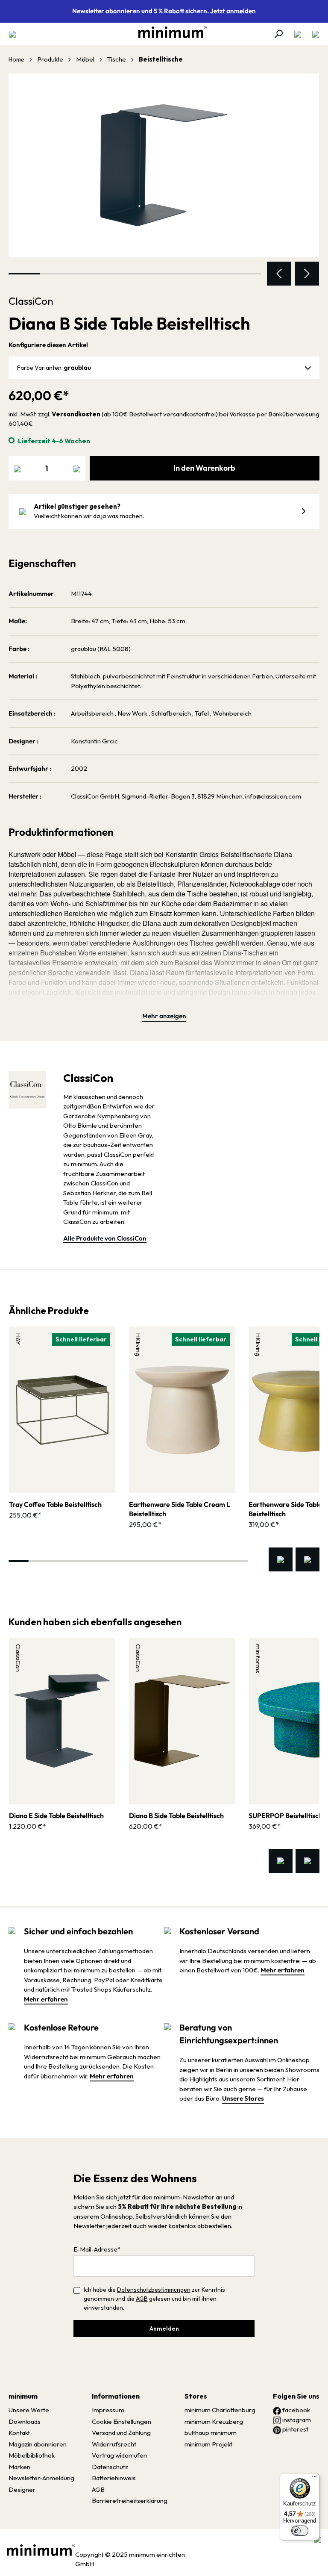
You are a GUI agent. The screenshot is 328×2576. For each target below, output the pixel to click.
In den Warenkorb (204, 468)
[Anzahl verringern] (17, 468)
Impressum (108, 2410)
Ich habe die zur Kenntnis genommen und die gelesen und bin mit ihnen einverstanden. (154, 2299)
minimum (23, 2396)
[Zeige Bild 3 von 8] (88, 274)
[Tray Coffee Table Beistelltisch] (62, 1410)
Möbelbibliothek (32, 2455)
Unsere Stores (243, 2098)
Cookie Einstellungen (122, 2421)
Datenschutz (110, 2467)
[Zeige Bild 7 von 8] (214, 274)
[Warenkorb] (313, 34)
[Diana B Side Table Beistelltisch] (164, 165)
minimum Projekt (208, 2444)
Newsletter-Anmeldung (41, 2478)
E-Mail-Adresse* (97, 2249)
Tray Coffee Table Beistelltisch (55, 1504)
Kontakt (19, 2433)
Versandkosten (76, 414)
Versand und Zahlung (121, 2433)
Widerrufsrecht (114, 2444)
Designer (22, 2489)
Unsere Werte (29, 2410)
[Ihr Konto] (298, 34)
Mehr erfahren (46, 1999)
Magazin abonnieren (38, 2444)
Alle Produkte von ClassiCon (105, 1238)
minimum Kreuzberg (214, 2421)
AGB (142, 2299)
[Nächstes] (307, 274)
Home (16, 59)
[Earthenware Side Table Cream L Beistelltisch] (182, 1410)
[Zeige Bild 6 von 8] (182, 274)
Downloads (25, 2421)
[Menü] (15, 34)
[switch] (300, 2531)
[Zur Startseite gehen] (168, 32)
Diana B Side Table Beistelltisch (176, 1816)
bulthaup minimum (211, 2433)
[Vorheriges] (279, 274)
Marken (19, 2467)
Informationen (116, 2396)
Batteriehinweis (114, 2478)
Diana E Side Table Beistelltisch (56, 1816)
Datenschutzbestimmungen (154, 2290)
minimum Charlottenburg (220, 2410)
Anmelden (164, 2328)
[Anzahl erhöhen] (77, 468)
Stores (196, 2396)
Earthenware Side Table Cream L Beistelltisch (180, 1509)
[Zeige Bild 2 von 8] (56, 274)
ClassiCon (31, 301)
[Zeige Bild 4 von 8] (119, 274)
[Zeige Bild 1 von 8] (24, 274)
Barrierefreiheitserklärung (130, 2501)
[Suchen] (278, 34)
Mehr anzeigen (164, 1016)
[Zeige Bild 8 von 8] (245, 274)
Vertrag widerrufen (119, 2455)
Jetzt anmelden (233, 11)
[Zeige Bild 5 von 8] (151, 274)
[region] (164, 180)
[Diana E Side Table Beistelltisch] (62, 1721)
